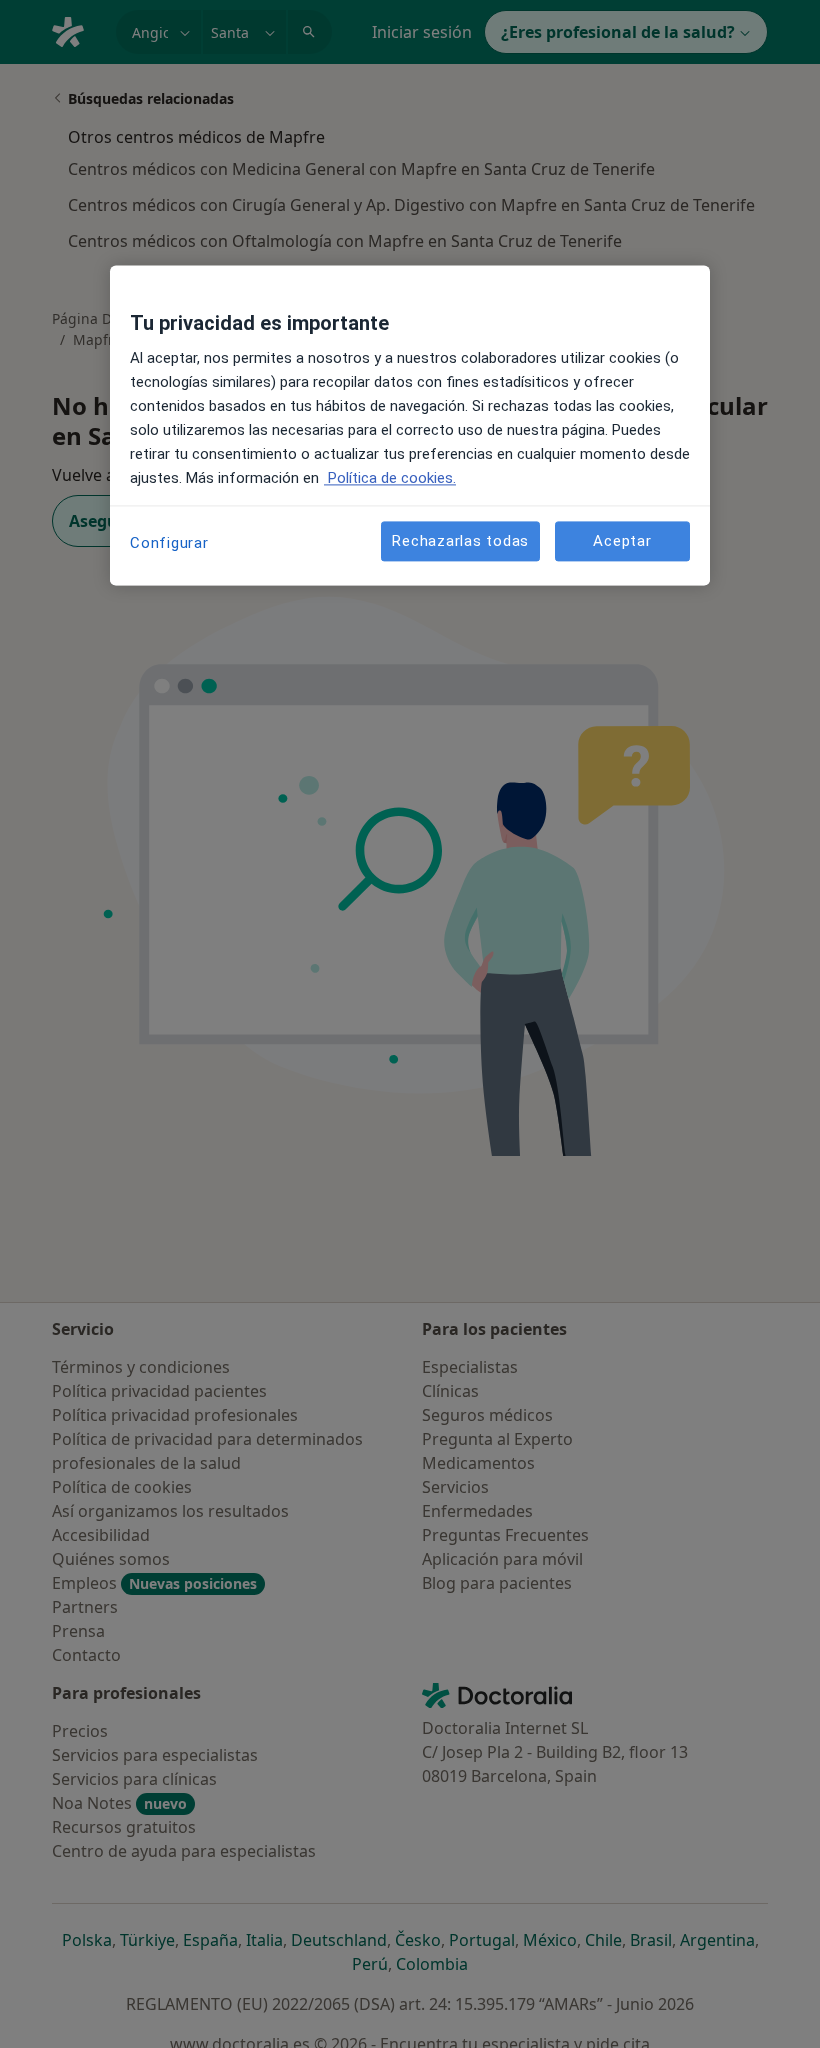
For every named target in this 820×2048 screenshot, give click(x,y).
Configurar (169, 544)
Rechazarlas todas (460, 541)
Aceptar (622, 541)
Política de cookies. (390, 479)
